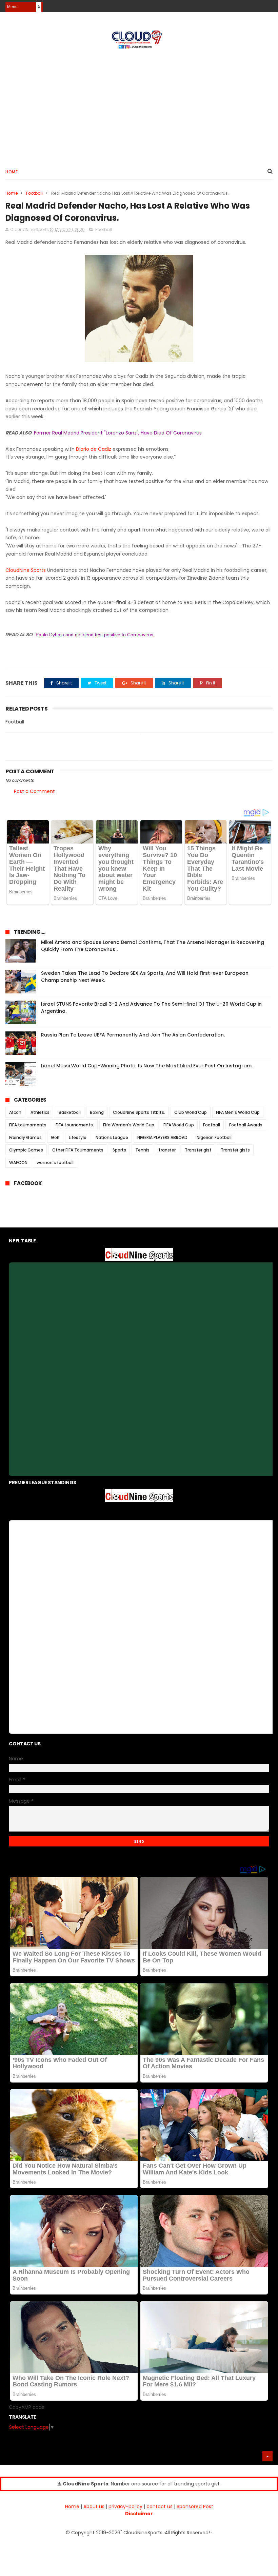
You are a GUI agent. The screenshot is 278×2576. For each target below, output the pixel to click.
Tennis (142, 1150)
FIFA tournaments (28, 1125)
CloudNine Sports (26, 570)
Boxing (97, 1112)
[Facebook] (245, 4)
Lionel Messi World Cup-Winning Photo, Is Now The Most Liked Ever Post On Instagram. (147, 1066)
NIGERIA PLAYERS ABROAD (162, 1137)
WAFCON (18, 1163)
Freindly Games (25, 1137)
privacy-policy (125, 2506)
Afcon (15, 1112)
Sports (119, 1150)
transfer (167, 1150)
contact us (160, 2506)
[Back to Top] (267, 2456)
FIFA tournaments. (75, 1125)
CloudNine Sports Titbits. (139, 1112)
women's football (55, 1163)
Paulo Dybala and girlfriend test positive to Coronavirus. (95, 635)
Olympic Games (26, 1150)
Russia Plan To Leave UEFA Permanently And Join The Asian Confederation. (133, 1035)
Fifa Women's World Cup (129, 1125)
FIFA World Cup (179, 1125)
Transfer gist (198, 1150)
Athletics (40, 1112)
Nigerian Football (214, 1137)
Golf (55, 1137)
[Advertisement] (139, 105)
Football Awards (246, 1125)
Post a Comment (34, 791)
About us (94, 2506)
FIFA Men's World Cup (238, 1112)
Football (34, 193)
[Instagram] (256, 4)
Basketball (70, 1112)
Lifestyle (78, 1137)
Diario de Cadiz (94, 449)
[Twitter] (268, 4)
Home (12, 172)
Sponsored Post (195, 2506)
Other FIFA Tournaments (78, 1150)
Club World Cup (191, 1112)
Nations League (112, 1137)
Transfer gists (235, 1150)
